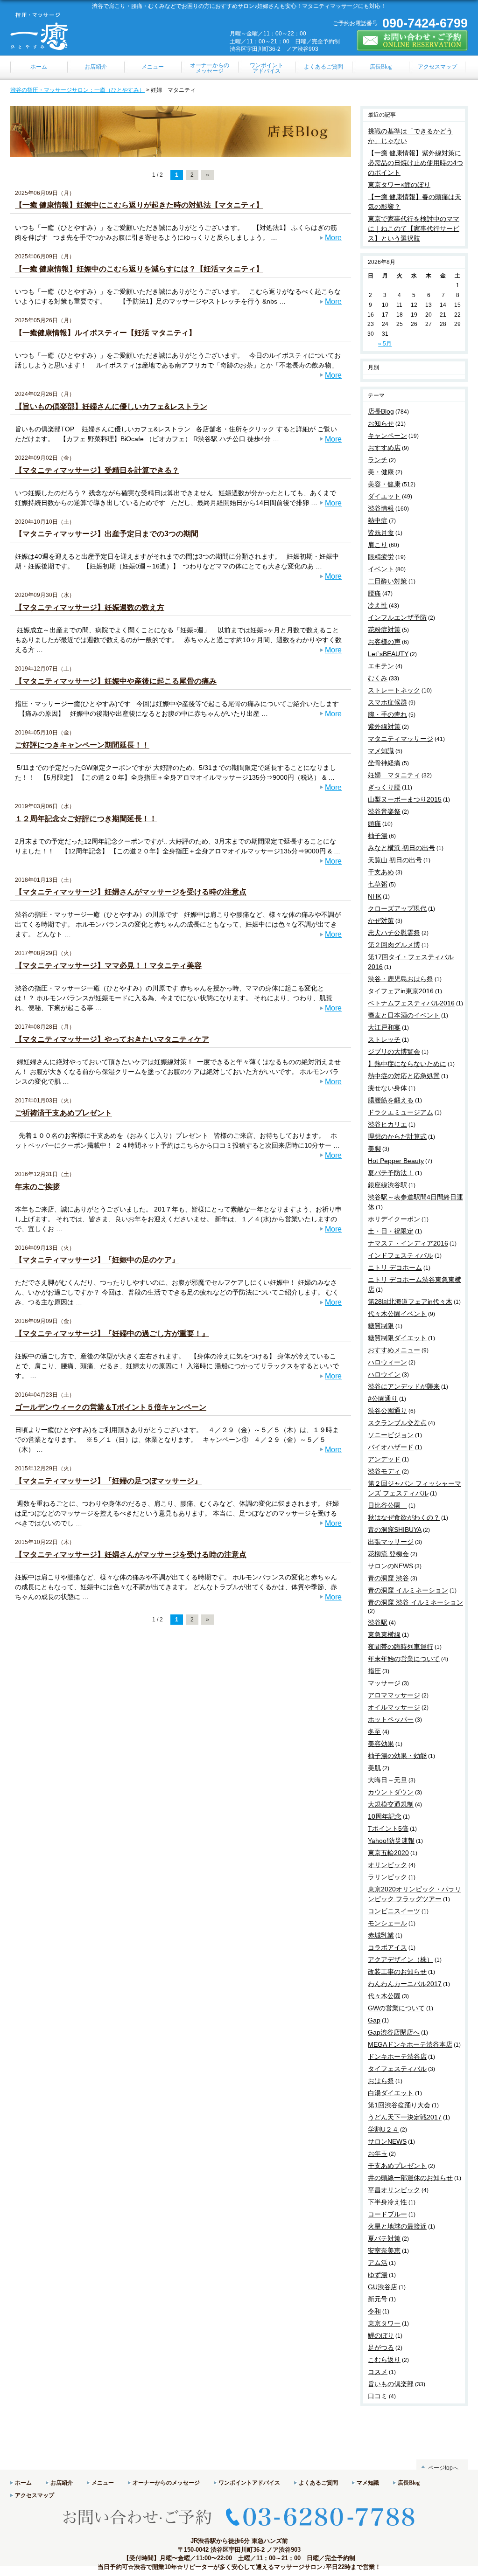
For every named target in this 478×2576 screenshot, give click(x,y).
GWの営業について (396, 2008)
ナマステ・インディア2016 (408, 1243)
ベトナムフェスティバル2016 (411, 1003)
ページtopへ (443, 2468)
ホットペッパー (391, 1719)
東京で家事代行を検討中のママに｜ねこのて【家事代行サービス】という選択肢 (414, 229)
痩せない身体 (387, 1088)
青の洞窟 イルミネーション (408, 1590)
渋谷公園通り (387, 1411)
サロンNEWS (387, 2141)
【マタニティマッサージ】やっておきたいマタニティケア (112, 1039)
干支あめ (381, 872)
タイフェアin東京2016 (401, 991)
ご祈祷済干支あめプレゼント (63, 1113)
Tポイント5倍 (388, 1828)
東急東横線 (384, 1634)
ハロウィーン (387, 1362)
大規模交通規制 (391, 1804)
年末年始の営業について (404, 1659)
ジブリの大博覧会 (394, 1052)
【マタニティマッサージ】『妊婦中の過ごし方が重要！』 (112, 1333)
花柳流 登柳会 (388, 1554)
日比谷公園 (387, 1505)
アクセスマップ (35, 2495)
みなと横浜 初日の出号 (401, 848)
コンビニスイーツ (394, 1911)
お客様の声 (384, 642)
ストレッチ (384, 1039)
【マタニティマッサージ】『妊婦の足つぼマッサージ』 (108, 1481)
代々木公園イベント (397, 1314)
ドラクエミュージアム (401, 1112)
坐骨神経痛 (384, 763)
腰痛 (374, 593)
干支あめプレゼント (397, 2166)
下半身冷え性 (387, 2202)
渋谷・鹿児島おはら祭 (401, 979)
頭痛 (374, 824)
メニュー (103, 2483)
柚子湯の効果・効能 (397, 1756)
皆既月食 (381, 533)
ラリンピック (387, 1877)
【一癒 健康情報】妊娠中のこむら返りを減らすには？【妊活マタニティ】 (139, 269)
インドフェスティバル (401, 1255)
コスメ (378, 2372)
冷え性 (378, 605)
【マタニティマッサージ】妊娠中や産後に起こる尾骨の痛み (116, 681)
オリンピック (387, 1865)
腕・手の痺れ (387, 714)
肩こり (378, 545)
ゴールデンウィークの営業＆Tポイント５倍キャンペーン (111, 1407)
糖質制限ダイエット (397, 1338)
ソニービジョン (391, 1435)
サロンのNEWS (390, 1566)
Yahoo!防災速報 (391, 1841)
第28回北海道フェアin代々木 (410, 1302)
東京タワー (384, 2323)
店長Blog (381, 411)
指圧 (374, 1671)
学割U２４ (383, 2129)
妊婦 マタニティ (394, 775)
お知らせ (381, 423)
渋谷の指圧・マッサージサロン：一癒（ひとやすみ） (77, 90)
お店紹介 (62, 2483)
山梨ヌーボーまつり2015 (405, 799)
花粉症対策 (384, 630)
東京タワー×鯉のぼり (399, 185)
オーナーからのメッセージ (166, 2483)
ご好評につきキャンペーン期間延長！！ (82, 745)
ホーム (23, 2483)
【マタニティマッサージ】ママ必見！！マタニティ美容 (108, 966)
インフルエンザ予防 (397, 617)
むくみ (378, 678)
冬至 (374, 1731)
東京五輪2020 (388, 1853)
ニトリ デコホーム (395, 1267)
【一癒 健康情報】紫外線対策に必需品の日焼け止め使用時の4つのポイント (415, 163)
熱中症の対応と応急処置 (404, 1076)
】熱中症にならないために (407, 1064)
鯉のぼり (381, 2335)
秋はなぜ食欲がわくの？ (404, 1517)
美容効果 (381, 1744)
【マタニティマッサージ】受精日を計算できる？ (97, 470)
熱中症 (378, 520)
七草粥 (378, 884)
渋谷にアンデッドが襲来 (404, 1386)
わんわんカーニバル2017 (405, 1984)
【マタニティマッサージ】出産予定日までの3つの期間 (107, 534)
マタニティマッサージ (401, 739)
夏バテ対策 (384, 2238)
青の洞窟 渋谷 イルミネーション (415, 1602)
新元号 (378, 2299)
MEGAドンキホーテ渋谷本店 (410, 2044)
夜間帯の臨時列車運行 (401, 1647)
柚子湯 (378, 836)
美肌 (374, 1768)
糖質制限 (381, 1326)
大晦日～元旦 (387, 1780)
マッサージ (384, 1683)
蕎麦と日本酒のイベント (404, 1015)
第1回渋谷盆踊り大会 (399, 2105)
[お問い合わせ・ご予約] (412, 47)
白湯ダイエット (391, 2093)
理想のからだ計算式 (397, 1136)
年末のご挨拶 (37, 1187)
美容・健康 (384, 484)
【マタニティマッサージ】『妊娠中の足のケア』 (97, 1260)
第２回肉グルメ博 (394, 945)
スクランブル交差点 (397, 1423)
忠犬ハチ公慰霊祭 (394, 933)
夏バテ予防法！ (391, 1173)
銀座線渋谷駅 (387, 1185)
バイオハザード (391, 1447)
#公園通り (383, 1399)
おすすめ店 (384, 448)
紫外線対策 (384, 727)
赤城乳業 (381, 1935)
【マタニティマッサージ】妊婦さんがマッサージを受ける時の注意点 (131, 892)
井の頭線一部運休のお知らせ (410, 2178)
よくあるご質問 (318, 2483)
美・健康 (381, 472)
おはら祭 (381, 2081)
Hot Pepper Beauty (396, 1161)
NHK (375, 896)
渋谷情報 (381, 508)
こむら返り (384, 2360)
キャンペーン (387, 436)
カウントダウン (391, 1792)
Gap (374, 2020)
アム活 (378, 2263)
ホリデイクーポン (394, 1219)
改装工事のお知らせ (397, 1972)
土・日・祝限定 (391, 1231)
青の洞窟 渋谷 (388, 1578)
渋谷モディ (384, 1471)
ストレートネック (394, 690)
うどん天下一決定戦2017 (405, 2117)
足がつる (381, 2347)
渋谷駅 (378, 1622)
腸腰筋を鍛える (391, 1100)
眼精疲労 (381, 557)
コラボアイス (387, 1947)
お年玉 (378, 2154)
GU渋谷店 (383, 2287)
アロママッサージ (394, 1695)
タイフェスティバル (397, 2069)
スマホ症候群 (387, 702)
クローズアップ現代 (397, 908)
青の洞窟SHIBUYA (395, 1530)
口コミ (378, 2396)
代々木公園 (384, 1996)
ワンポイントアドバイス (249, 2483)
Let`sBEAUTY (388, 654)
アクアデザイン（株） (401, 1960)
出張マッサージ (391, 1542)
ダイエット (384, 496)
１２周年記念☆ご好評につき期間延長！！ (86, 819)
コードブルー (387, 2214)
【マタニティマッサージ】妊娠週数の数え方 (90, 607)
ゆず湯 (378, 2275)
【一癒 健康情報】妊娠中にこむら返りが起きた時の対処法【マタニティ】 (139, 205)
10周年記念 (385, 1816)
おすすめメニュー (394, 1350)
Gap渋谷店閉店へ (394, 2032)
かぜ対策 (381, 921)
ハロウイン (384, 1374)
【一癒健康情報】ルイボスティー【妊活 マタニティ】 (105, 333)
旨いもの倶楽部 (391, 2384)
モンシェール (387, 1923)
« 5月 (385, 344)
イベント (381, 569)
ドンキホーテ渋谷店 (397, 2057)
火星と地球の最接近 (397, 2226)
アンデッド (384, 1459)
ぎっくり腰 (384, 787)
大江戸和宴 (384, 1027)
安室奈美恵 (384, 2251)
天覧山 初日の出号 (395, 860)
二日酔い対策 (387, 581)
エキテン (381, 666)
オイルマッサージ (394, 1707)
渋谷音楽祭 (384, 811)
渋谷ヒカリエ (387, 1124)
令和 (374, 2311)
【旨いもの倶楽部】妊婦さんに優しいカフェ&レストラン (111, 406)
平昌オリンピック (394, 2190)
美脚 (374, 1149)
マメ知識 (381, 751)
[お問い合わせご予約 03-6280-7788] (239, 2533)
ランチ (378, 460)
